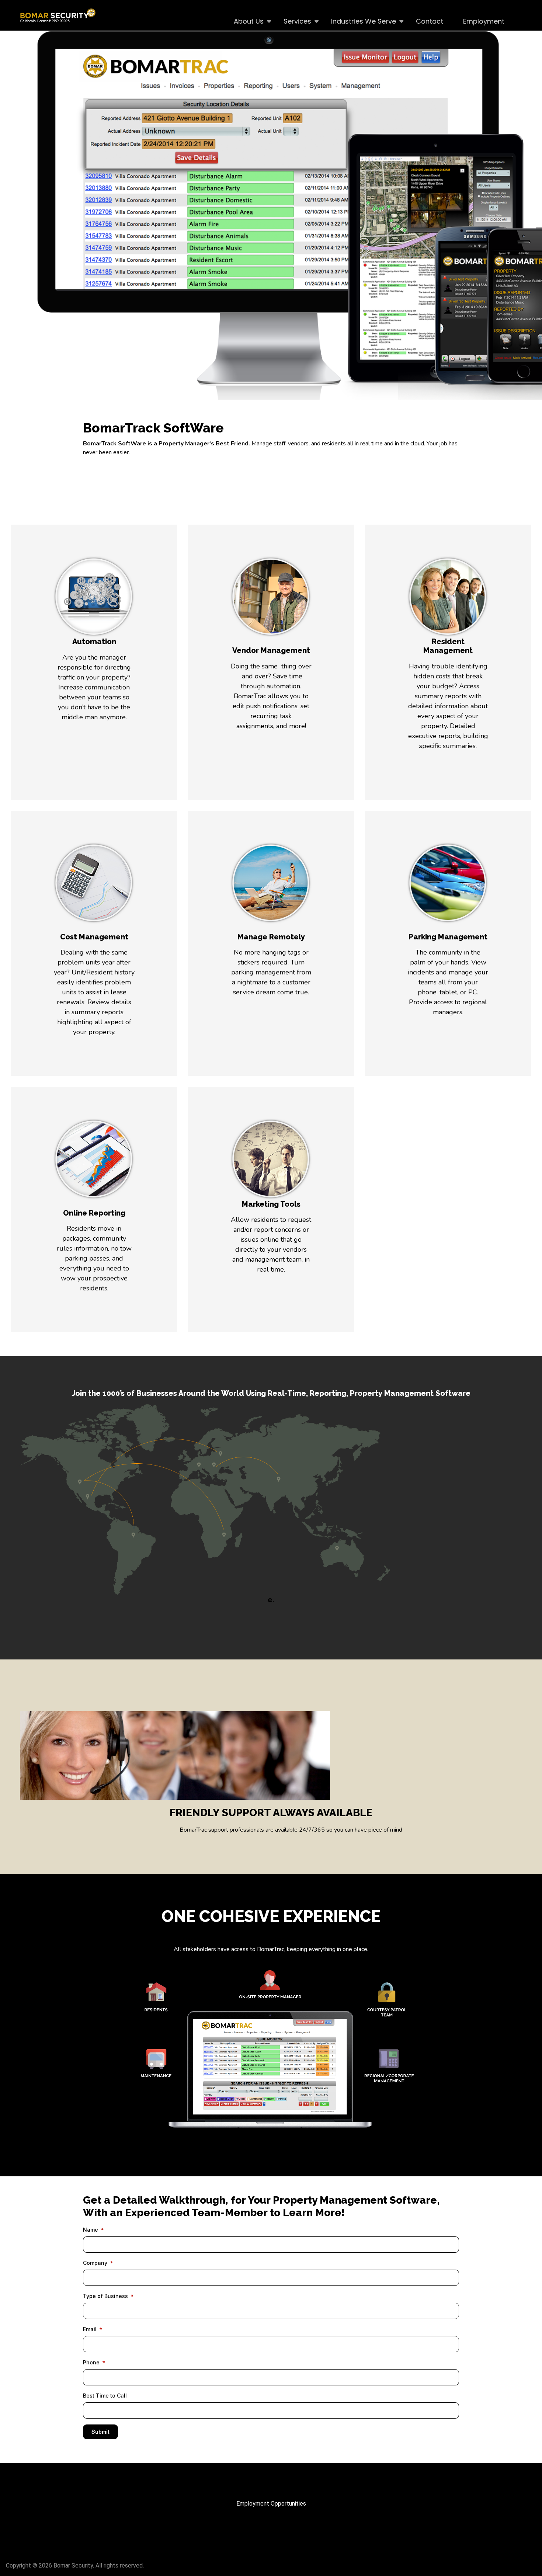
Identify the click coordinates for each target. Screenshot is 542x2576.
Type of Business (105, 2296)
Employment (484, 21)
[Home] (61, 15)
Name (91, 2230)
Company (95, 2263)
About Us (244, 21)
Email (90, 2329)
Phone (91, 2362)
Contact (430, 21)
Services (292, 21)
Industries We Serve (359, 21)
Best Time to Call (105, 2396)
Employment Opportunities (271, 2504)
